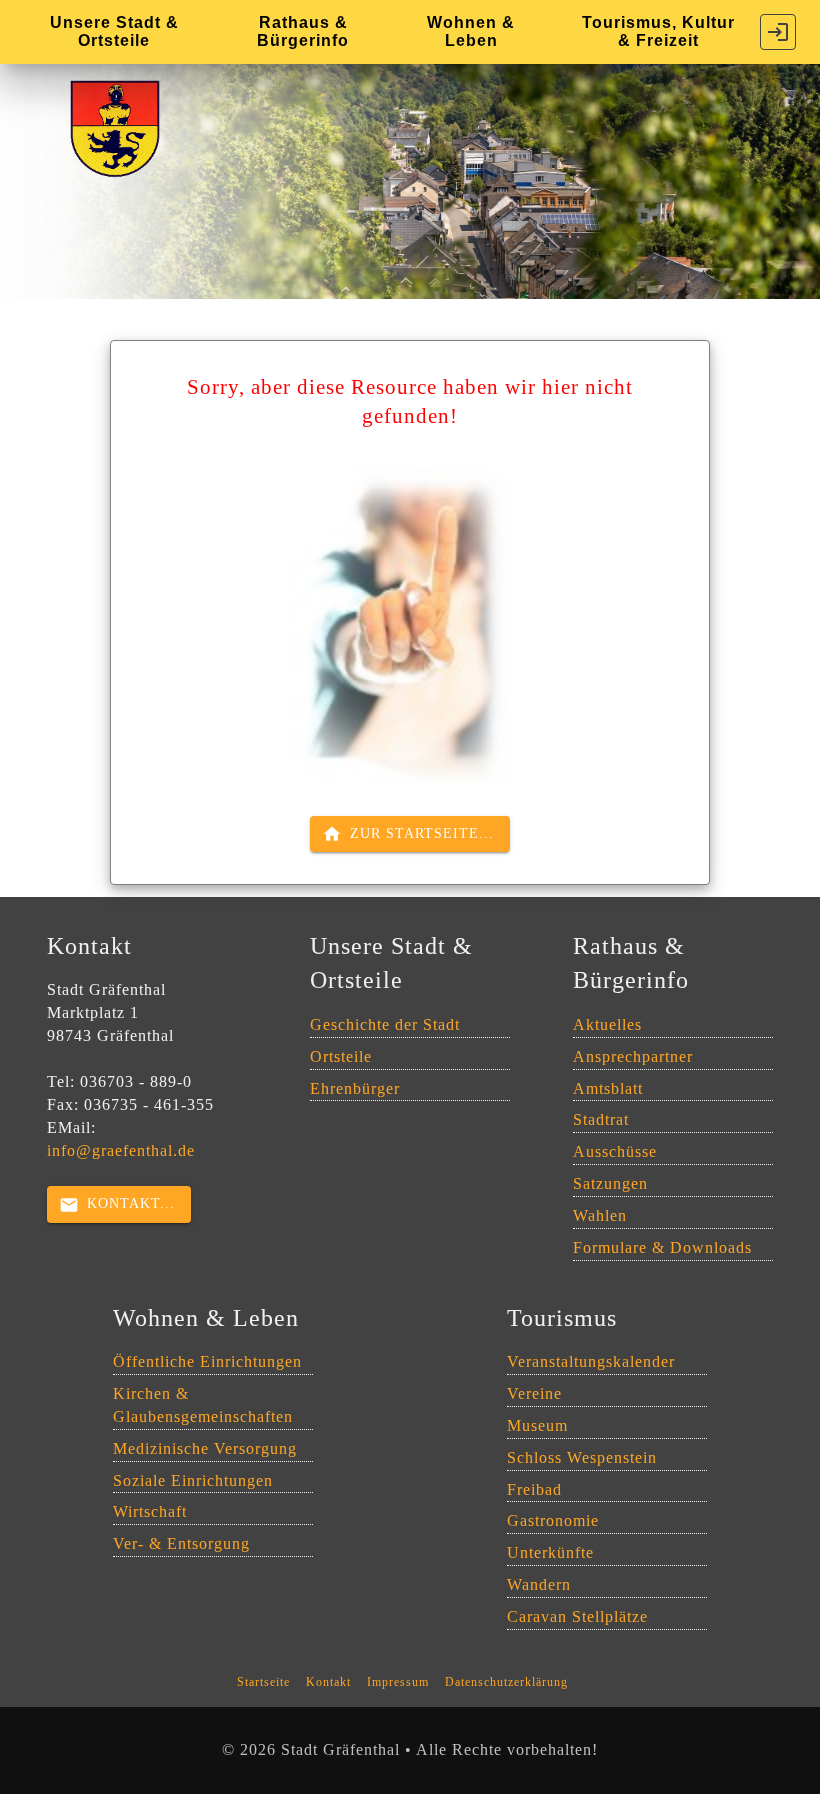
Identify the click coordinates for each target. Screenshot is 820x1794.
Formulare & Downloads (662, 1247)
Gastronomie (553, 1520)
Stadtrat (601, 1119)
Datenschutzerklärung (506, 1682)
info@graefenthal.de (121, 1150)
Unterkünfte (550, 1552)
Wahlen (600, 1215)
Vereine (534, 1393)
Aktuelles (607, 1024)
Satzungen (610, 1183)
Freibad (534, 1489)
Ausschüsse (615, 1151)
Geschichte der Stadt (385, 1024)
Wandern (539, 1584)
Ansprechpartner (633, 1056)
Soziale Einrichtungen (193, 1480)
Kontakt (328, 1682)
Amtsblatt (608, 1088)
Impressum (398, 1682)
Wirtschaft (150, 1511)
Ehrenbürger (355, 1088)
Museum (537, 1425)
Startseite (263, 1682)
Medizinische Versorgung (205, 1448)
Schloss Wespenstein (582, 1457)
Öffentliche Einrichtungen (207, 1361)
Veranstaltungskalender (591, 1361)
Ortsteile (341, 1056)
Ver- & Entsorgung (181, 1543)
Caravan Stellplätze (577, 1616)
